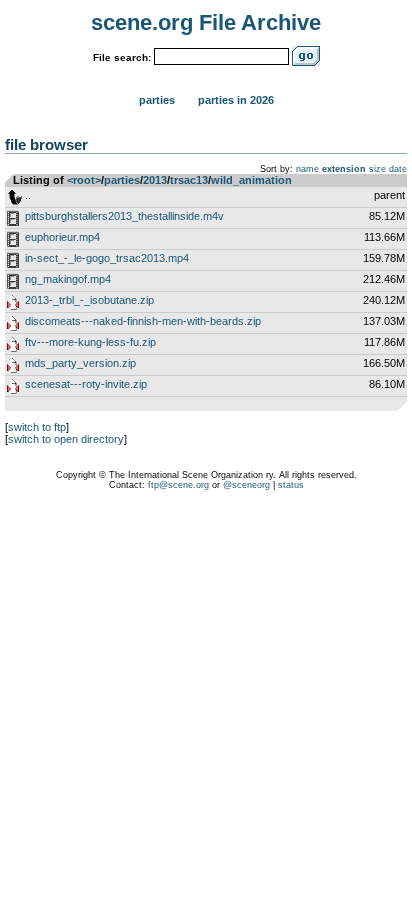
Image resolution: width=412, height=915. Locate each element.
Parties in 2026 (236, 100)
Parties (157, 100)
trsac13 (189, 180)
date (398, 169)
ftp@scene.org (178, 485)
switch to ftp (37, 427)
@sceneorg (246, 485)
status (291, 485)
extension (344, 169)
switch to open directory (66, 439)
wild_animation (251, 180)
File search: (122, 57)
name (307, 169)
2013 (155, 180)
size (377, 169)
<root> (84, 180)
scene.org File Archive (206, 22)
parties (122, 180)
